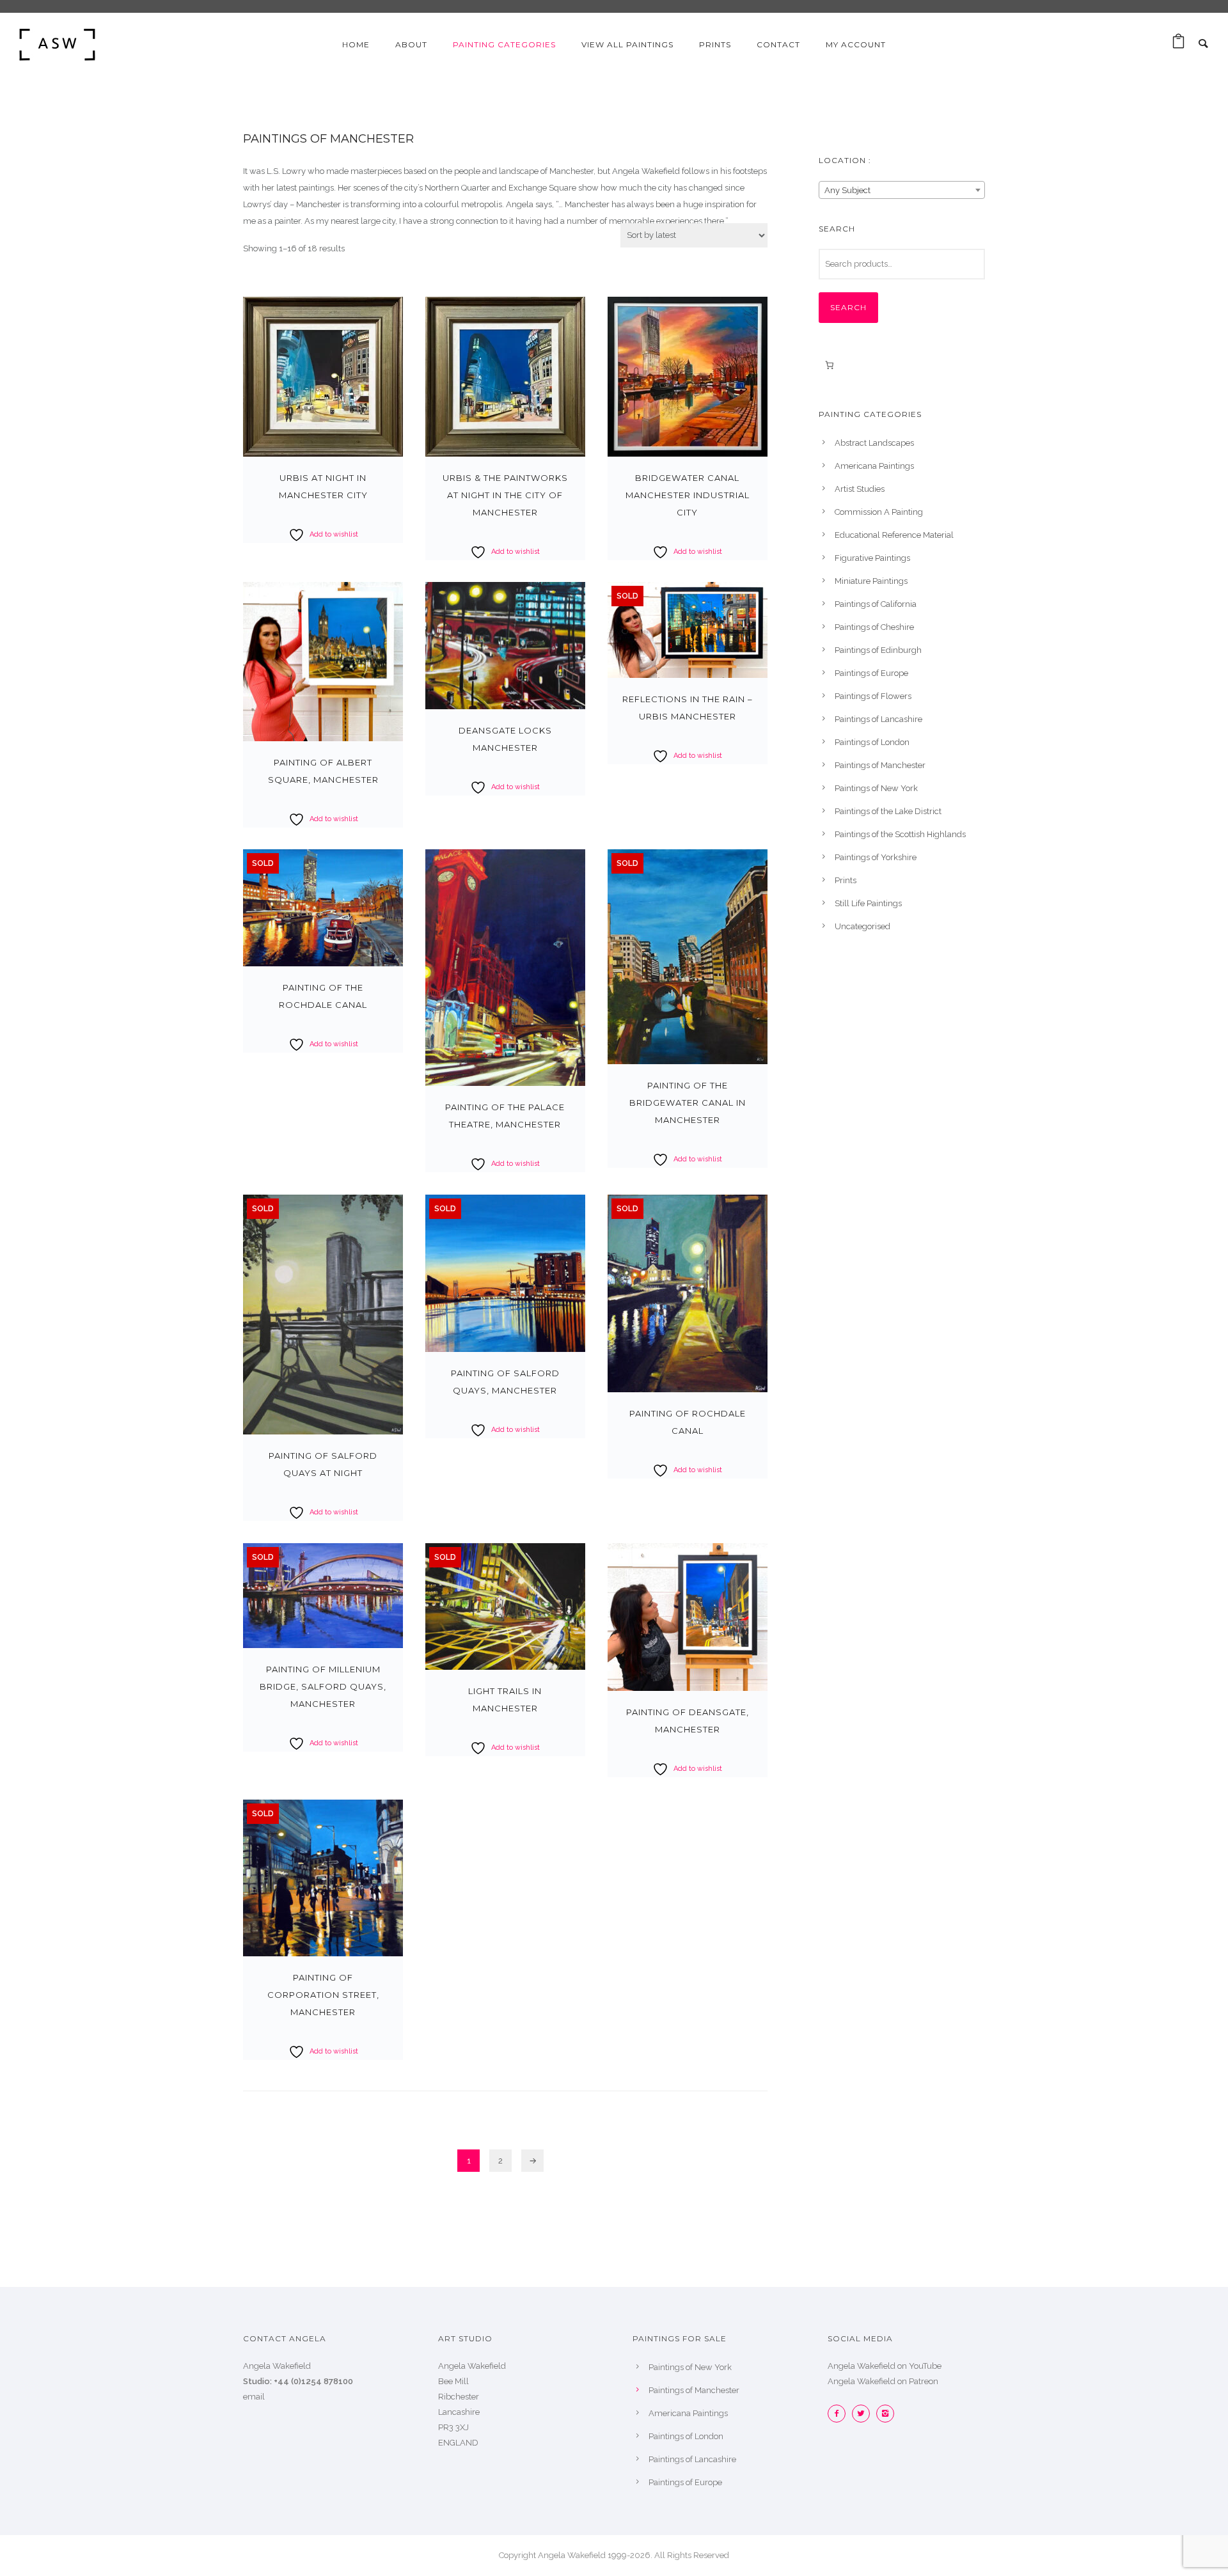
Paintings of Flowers (873, 696)
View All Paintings (627, 44)
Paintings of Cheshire (874, 627)
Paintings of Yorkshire (876, 857)
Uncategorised (862, 926)
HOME (356, 44)
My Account (856, 44)
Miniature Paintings (871, 581)
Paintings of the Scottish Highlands (900, 834)
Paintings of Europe (871, 673)
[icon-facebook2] (840, 2414)
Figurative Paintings (872, 558)
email (254, 2397)
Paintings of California (876, 604)
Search (848, 307)
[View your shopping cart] (1178, 44)
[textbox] (902, 191)
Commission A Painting (879, 512)
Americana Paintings (874, 466)
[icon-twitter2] (864, 2414)
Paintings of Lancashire (878, 719)
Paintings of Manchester (880, 765)
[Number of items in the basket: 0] (829, 365)
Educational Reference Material (894, 535)
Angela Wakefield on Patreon (883, 2381)
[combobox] (902, 190)
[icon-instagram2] (885, 2414)
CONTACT (778, 44)
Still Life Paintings (868, 903)
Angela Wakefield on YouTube (885, 2366)
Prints (846, 880)
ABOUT (411, 44)
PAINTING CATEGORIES (504, 44)
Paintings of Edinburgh (878, 650)
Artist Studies (860, 489)
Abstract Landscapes (874, 443)
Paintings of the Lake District (888, 811)
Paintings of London (872, 742)
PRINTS (715, 44)
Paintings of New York (876, 788)
